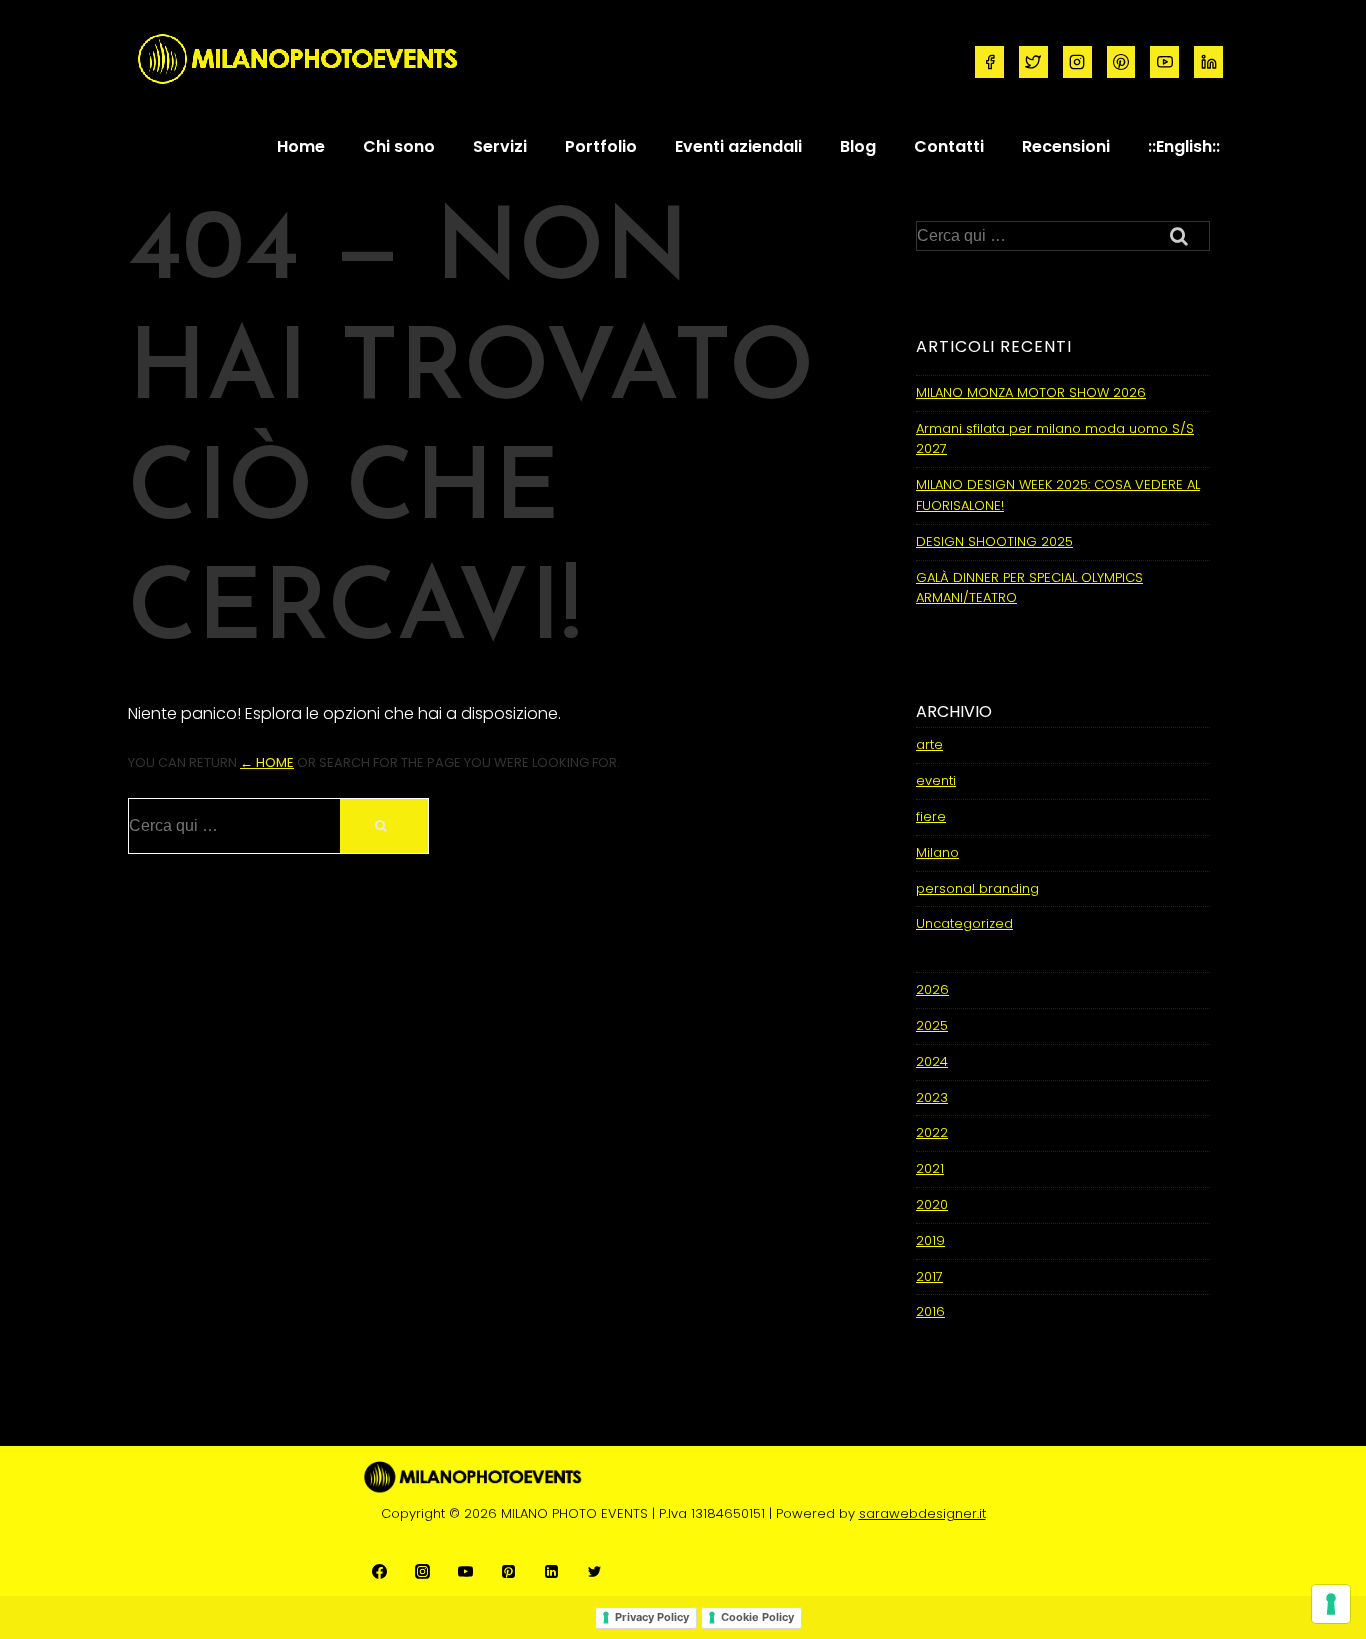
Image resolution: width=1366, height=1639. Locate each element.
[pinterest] (1121, 62)
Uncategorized (964, 923)
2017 (929, 1276)
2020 (932, 1204)
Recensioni (1066, 146)
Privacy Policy (652, 1617)
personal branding (977, 888)
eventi (936, 780)
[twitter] (1033, 62)
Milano (937, 852)
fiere (931, 816)
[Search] (384, 826)
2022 (932, 1132)
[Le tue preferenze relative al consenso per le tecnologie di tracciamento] (1331, 1604)
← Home (267, 762)
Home (301, 146)
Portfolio (601, 146)
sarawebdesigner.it (922, 1513)
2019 (930, 1240)
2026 (932, 989)
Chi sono (399, 146)
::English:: (1184, 146)
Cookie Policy (757, 1617)
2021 (930, 1168)
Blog (858, 146)
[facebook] (989, 62)
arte (929, 744)
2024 (932, 1061)
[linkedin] (1208, 62)
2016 (930, 1311)
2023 (932, 1097)
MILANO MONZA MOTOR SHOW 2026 (1031, 392)
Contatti (949, 146)
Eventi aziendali (738, 146)
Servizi (500, 146)
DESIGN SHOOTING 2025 (994, 541)
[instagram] (1077, 62)
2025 (932, 1025)
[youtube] (1164, 62)
